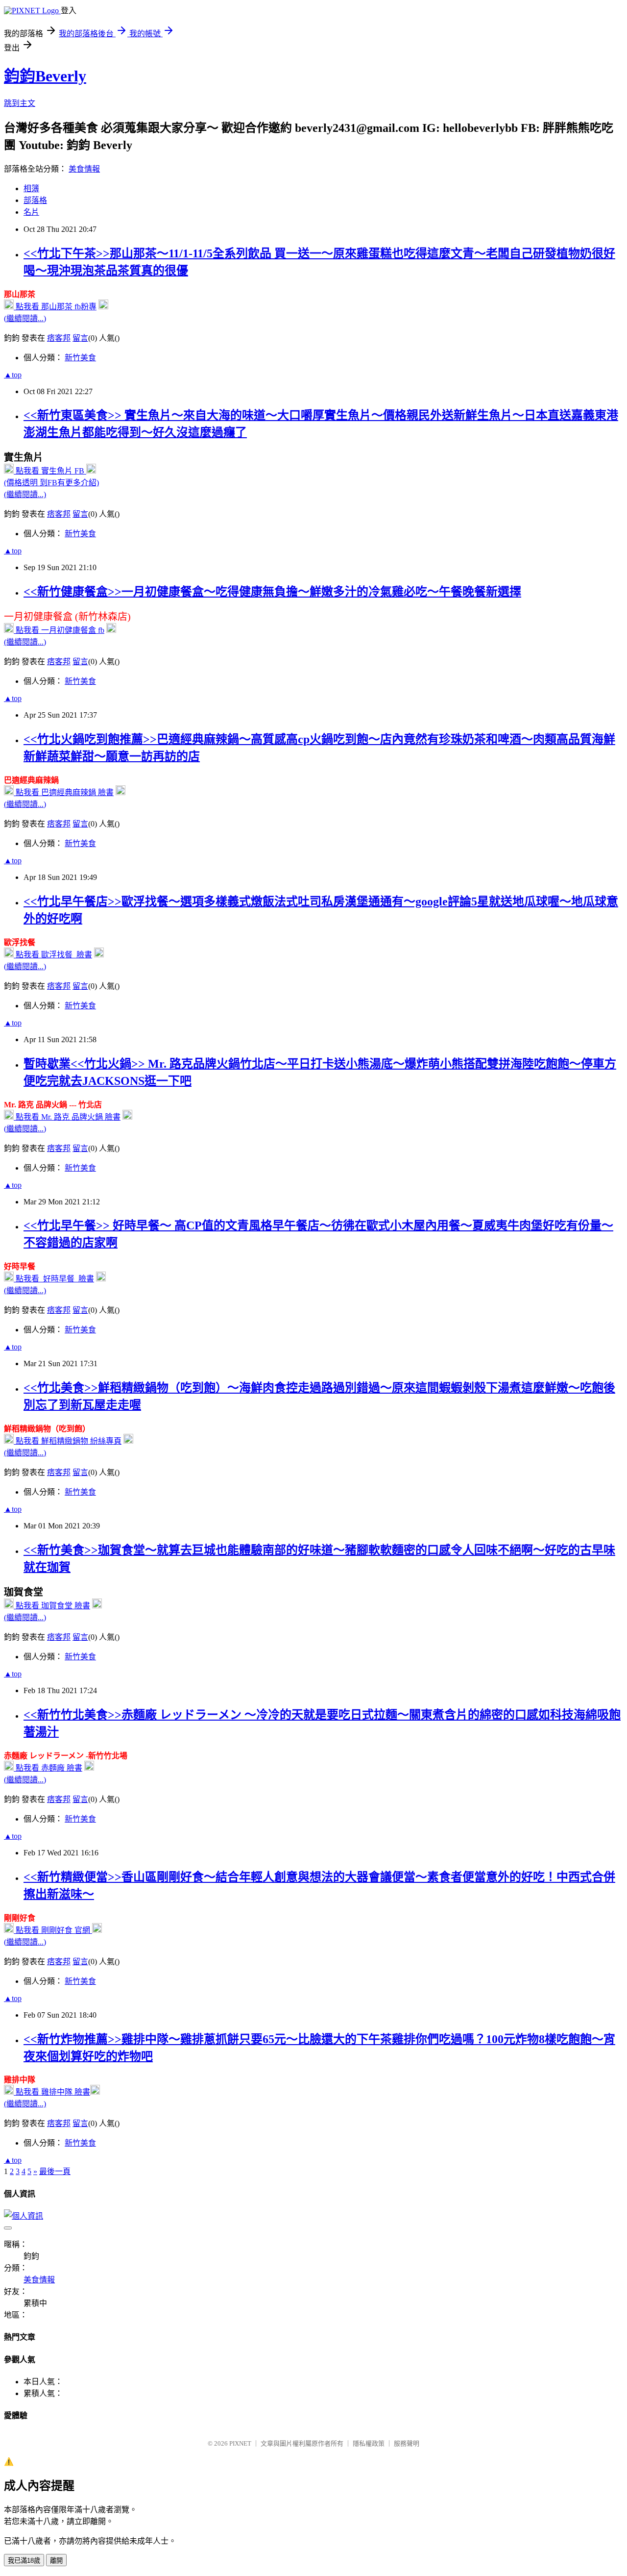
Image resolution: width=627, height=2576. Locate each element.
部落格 (35, 200)
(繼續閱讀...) (25, 318)
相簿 (31, 188)
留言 (80, 338)
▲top (13, 375)
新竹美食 (80, 358)
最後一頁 (55, 2171)
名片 (31, 212)
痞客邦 (59, 338)
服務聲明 (407, 2443)
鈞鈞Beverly (45, 76)
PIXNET (240, 2443)
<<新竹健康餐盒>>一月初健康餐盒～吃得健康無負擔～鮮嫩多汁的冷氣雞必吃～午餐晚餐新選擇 (272, 592)
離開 (56, 2561)
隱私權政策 (369, 2443)
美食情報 (84, 169)
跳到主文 (20, 103)
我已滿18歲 (24, 2561)
